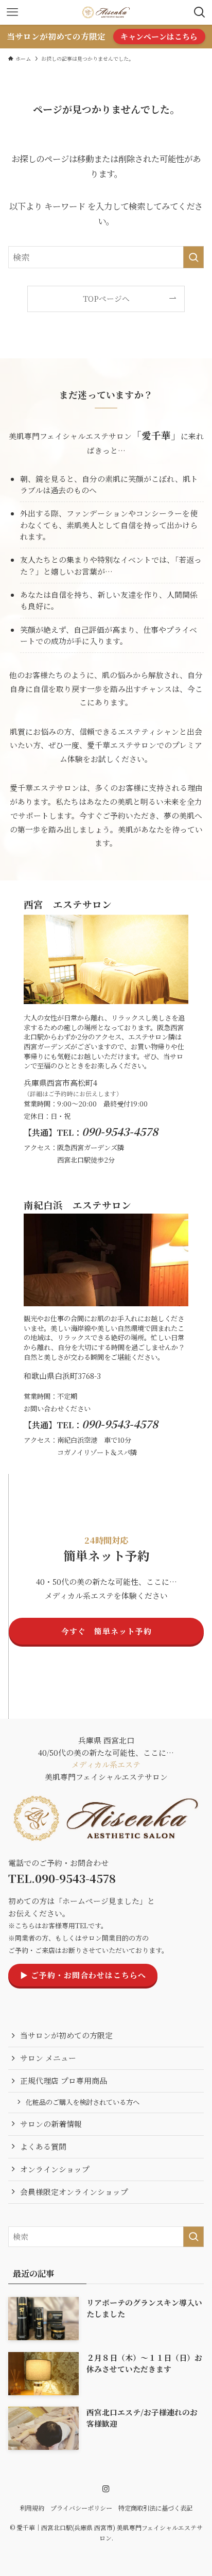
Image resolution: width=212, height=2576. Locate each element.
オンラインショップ (55, 2169)
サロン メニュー (48, 2058)
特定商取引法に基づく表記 (155, 2508)
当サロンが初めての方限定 (66, 2035)
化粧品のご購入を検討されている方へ (83, 2102)
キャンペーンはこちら (159, 36)
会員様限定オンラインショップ (74, 2192)
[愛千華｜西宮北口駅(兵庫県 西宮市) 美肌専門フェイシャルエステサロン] (106, 12)
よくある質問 (43, 2146)
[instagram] (106, 2489)
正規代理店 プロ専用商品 (64, 2080)
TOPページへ (106, 298)
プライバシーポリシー (81, 2508)
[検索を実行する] (193, 257)
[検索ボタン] (200, 12)
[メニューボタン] (12, 12)
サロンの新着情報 (51, 2124)
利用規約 (32, 2508)
